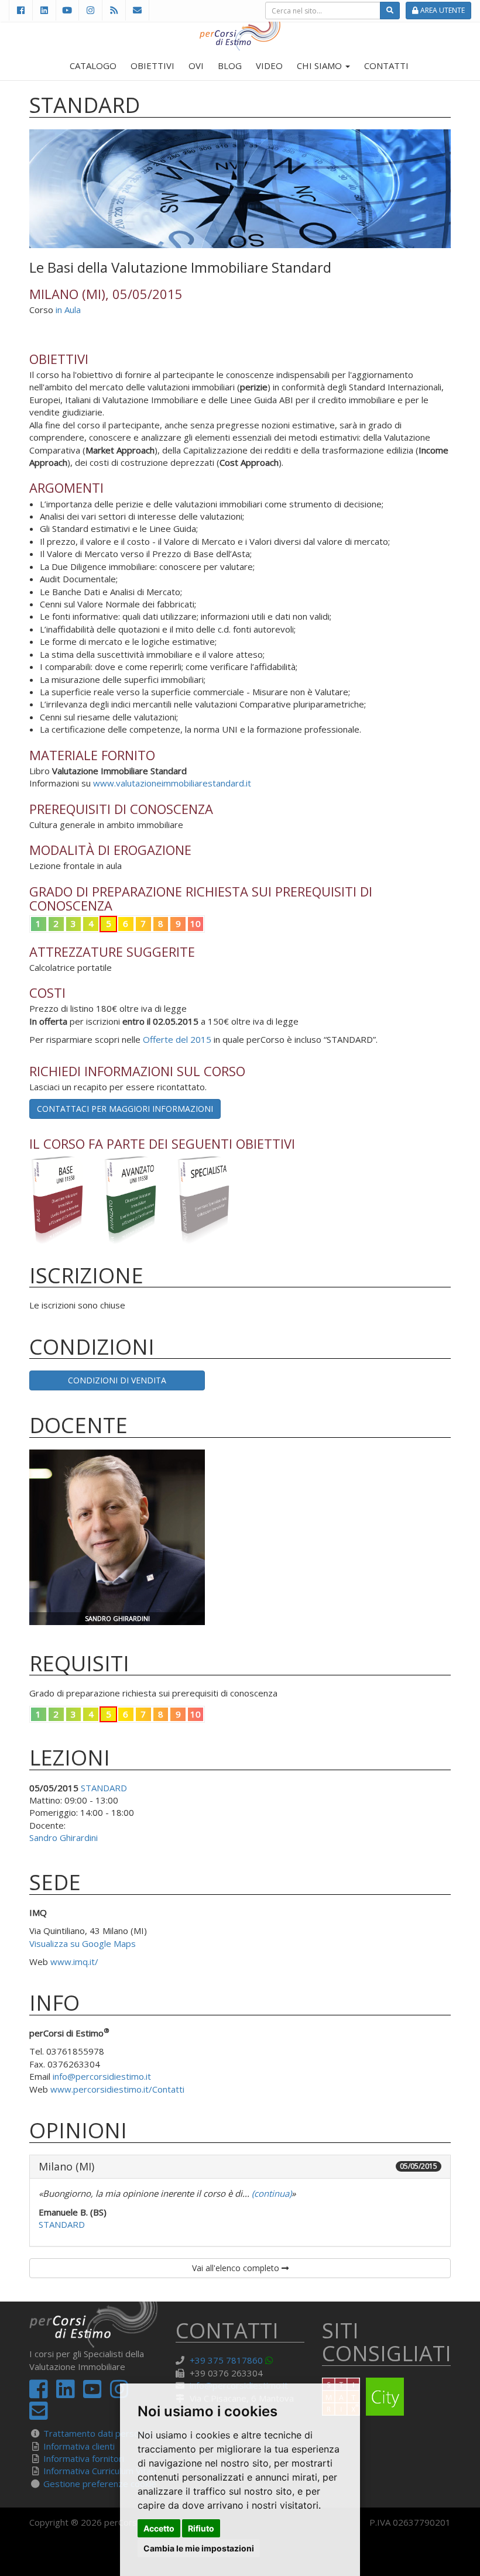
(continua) (270, 2193)
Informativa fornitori (84, 2458)
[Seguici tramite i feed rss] (114, 10)
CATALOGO (93, 66)
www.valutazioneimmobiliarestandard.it (172, 783)
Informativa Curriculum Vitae (100, 2471)
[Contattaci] (137, 10)
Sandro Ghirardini (64, 1837)
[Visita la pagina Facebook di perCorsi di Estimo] (20, 10)
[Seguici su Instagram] (90, 10)
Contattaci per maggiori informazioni (125, 1109)
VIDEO (269, 66)
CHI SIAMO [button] (320, 66)
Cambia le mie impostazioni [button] (199, 2548)
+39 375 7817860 (226, 2360)
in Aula (68, 310)
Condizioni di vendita (117, 1380)
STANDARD (104, 1788)
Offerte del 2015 (177, 1039)
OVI (196, 66)
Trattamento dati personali (98, 2433)
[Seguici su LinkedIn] (44, 10)
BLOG (230, 66)
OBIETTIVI (152, 66)
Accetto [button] (159, 2528)
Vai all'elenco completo (237, 2268)
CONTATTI (386, 66)
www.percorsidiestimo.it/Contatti (117, 2089)
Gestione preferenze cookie (100, 2484)
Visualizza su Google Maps (83, 1943)
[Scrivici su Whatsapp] (271, 2360)
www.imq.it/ (74, 1962)
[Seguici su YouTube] (67, 10)
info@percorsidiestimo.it (102, 2076)
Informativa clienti (79, 2446)
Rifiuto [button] (201, 2528)
